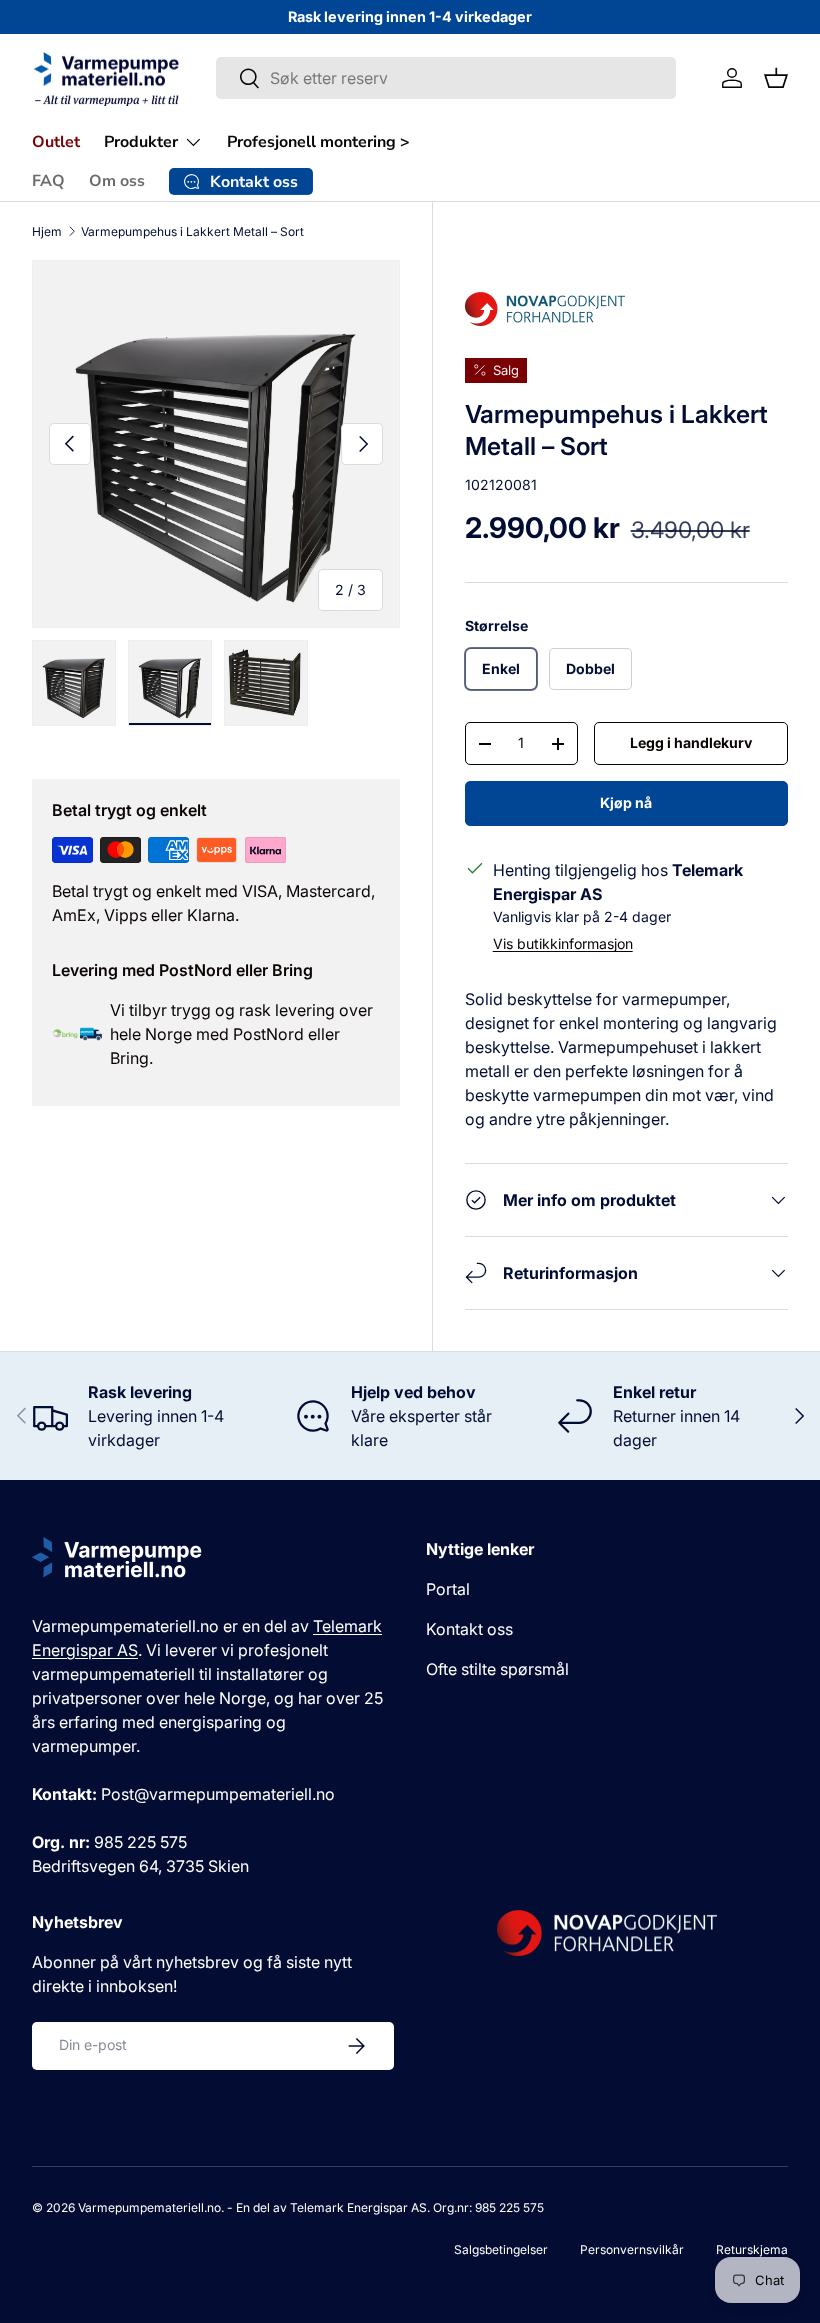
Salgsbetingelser (501, 2249)
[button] (776, 78)
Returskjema (752, 2249)
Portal (448, 1589)
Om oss (117, 181)
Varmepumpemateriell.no (149, 2207)
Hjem (47, 231)
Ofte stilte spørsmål (497, 1669)
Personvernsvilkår (632, 2249)
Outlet (56, 142)
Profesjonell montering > (318, 142)
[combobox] (445, 78)
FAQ (48, 181)
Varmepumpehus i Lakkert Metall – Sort (192, 231)
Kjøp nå (626, 802)
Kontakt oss (469, 1629)
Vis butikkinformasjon (563, 943)
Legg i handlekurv (691, 742)
